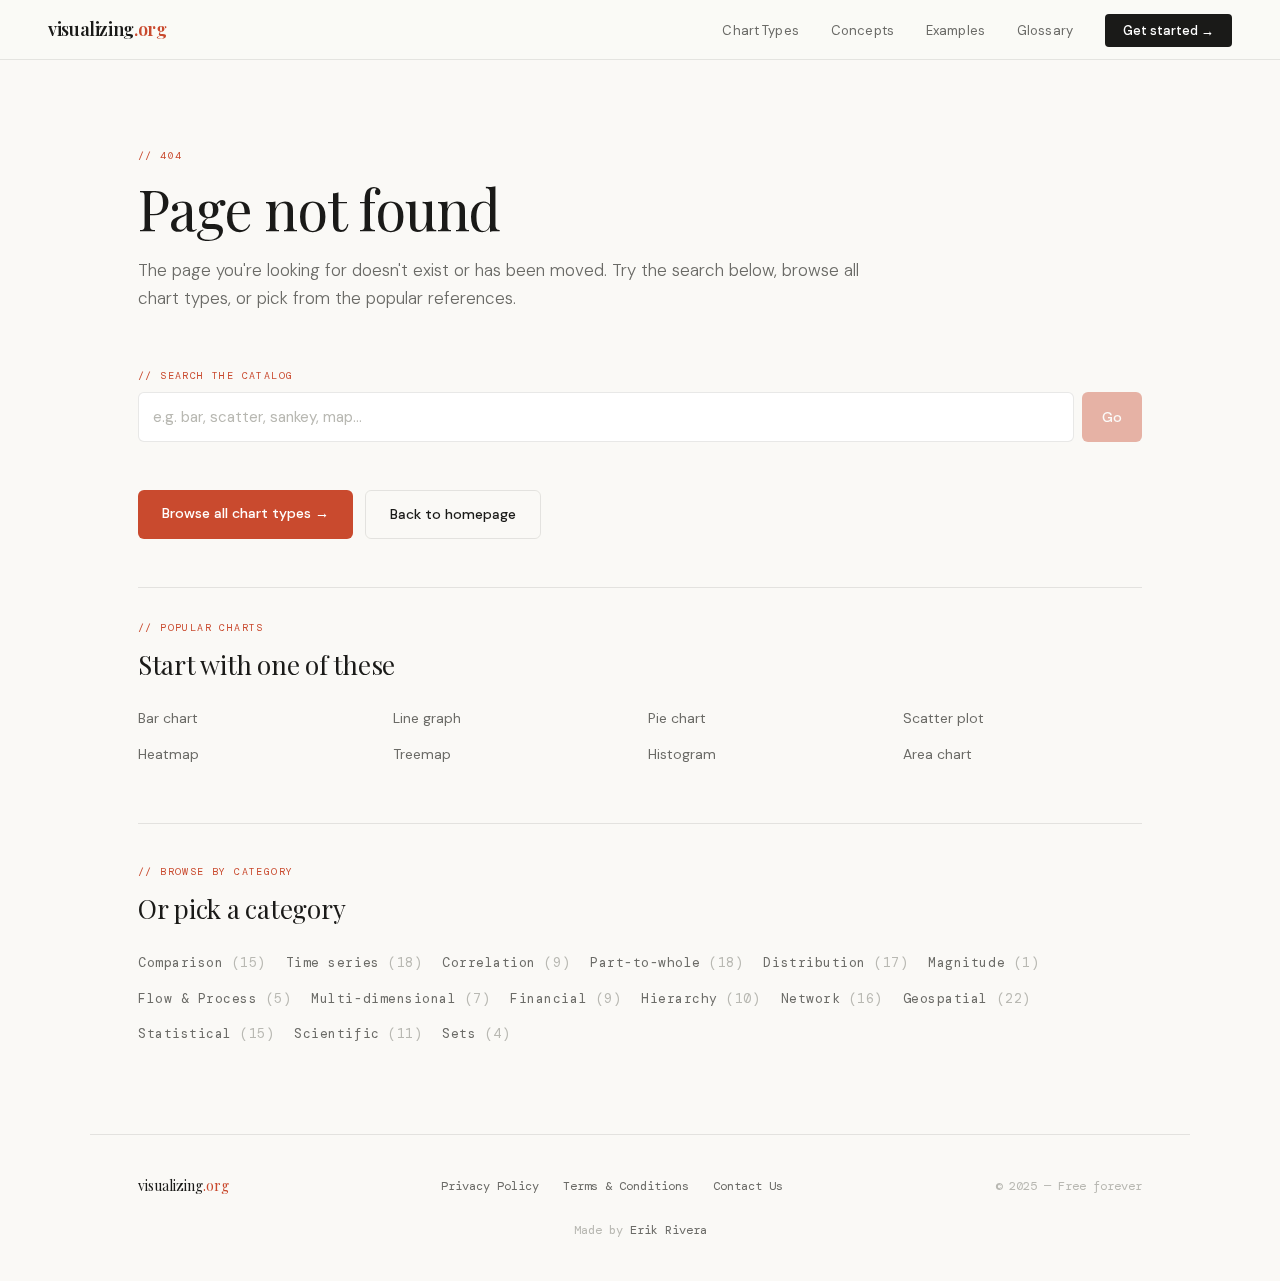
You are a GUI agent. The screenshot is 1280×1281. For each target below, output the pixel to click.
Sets (476, 1033)
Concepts (862, 30)
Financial (565, 998)
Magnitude (983, 962)
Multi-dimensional (400, 998)
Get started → (1168, 30)
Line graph (427, 718)
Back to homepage (453, 514)
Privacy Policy (490, 1186)
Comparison (202, 962)
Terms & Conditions (626, 1186)
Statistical (206, 1033)
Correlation (506, 962)
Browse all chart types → (245, 513)
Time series (354, 962)
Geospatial (967, 998)
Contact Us (748, 1186)
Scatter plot (943, 718)
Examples (955, 30)
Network (832, 998)
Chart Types (760, 30)
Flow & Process (214, 998)
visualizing (107, 29)
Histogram (682, 754)
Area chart (937, 754)
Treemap (422, 754)
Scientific (358, 1033)
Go (1112, 417)
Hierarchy (700, 998)
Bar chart (168, 718)
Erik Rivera (668, 1230)
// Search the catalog (215, 375)
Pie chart (677, 718)
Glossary (1045, 30)
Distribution (835, 962)
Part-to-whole (666, 962)
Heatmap (168, 754)
